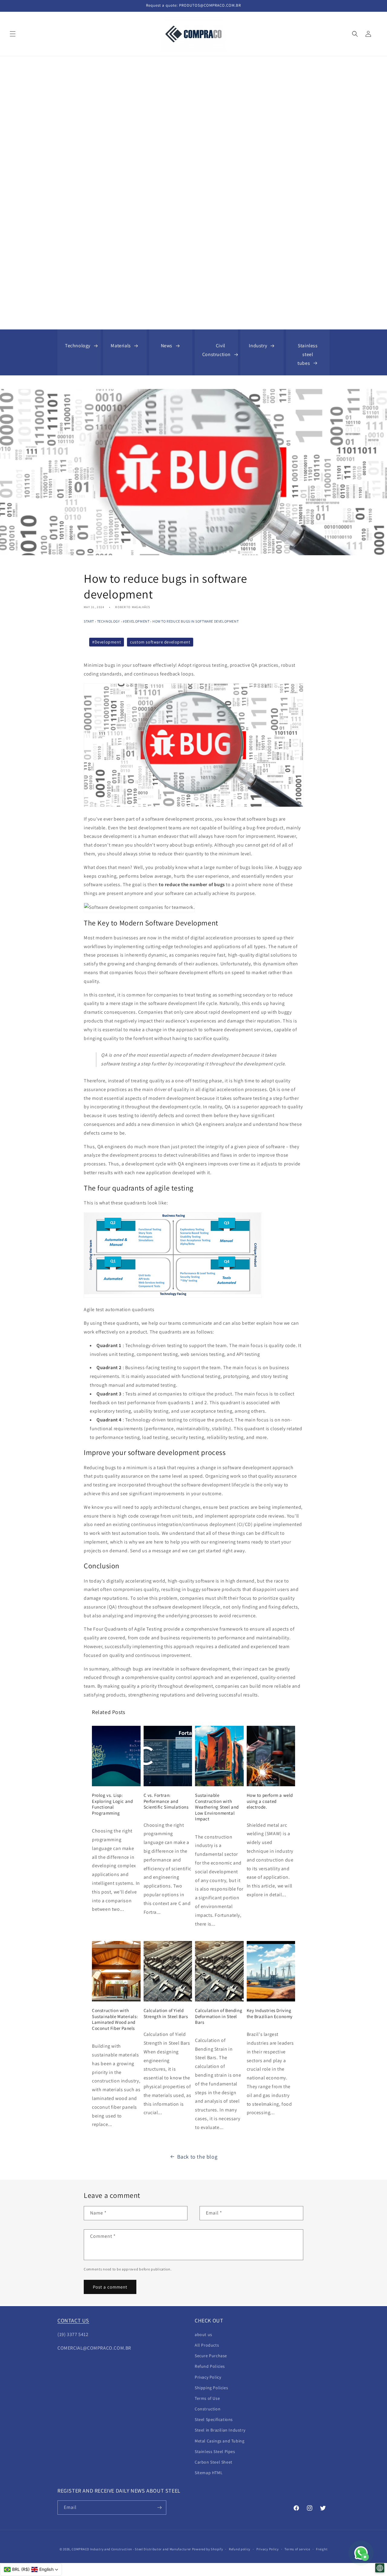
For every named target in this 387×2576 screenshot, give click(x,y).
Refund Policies (210, 2366)
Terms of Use (207, 2398)
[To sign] (159, 2508)
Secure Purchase (211, 2356)
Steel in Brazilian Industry (220, 2430)
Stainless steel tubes (308, 354)
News (167, 346)
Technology (78, 346)
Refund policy (240, 2549)
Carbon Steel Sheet (214, 2462)
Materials (121, 346)
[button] (13, 34)
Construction (208, 2409)
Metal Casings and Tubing (220, 2441)
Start (89, 621)
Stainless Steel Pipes (215, 2451)
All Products (207, 2345)
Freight (322, 2549)
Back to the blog (197, 2157)
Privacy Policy (208, 2377)
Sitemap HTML (209, 2473)
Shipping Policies (211, 2388)
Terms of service (297, 2549)
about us (203, 2335)
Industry (258, 346)
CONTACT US (73, 2320)
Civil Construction (216, 350)
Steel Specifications (214, 2419)
